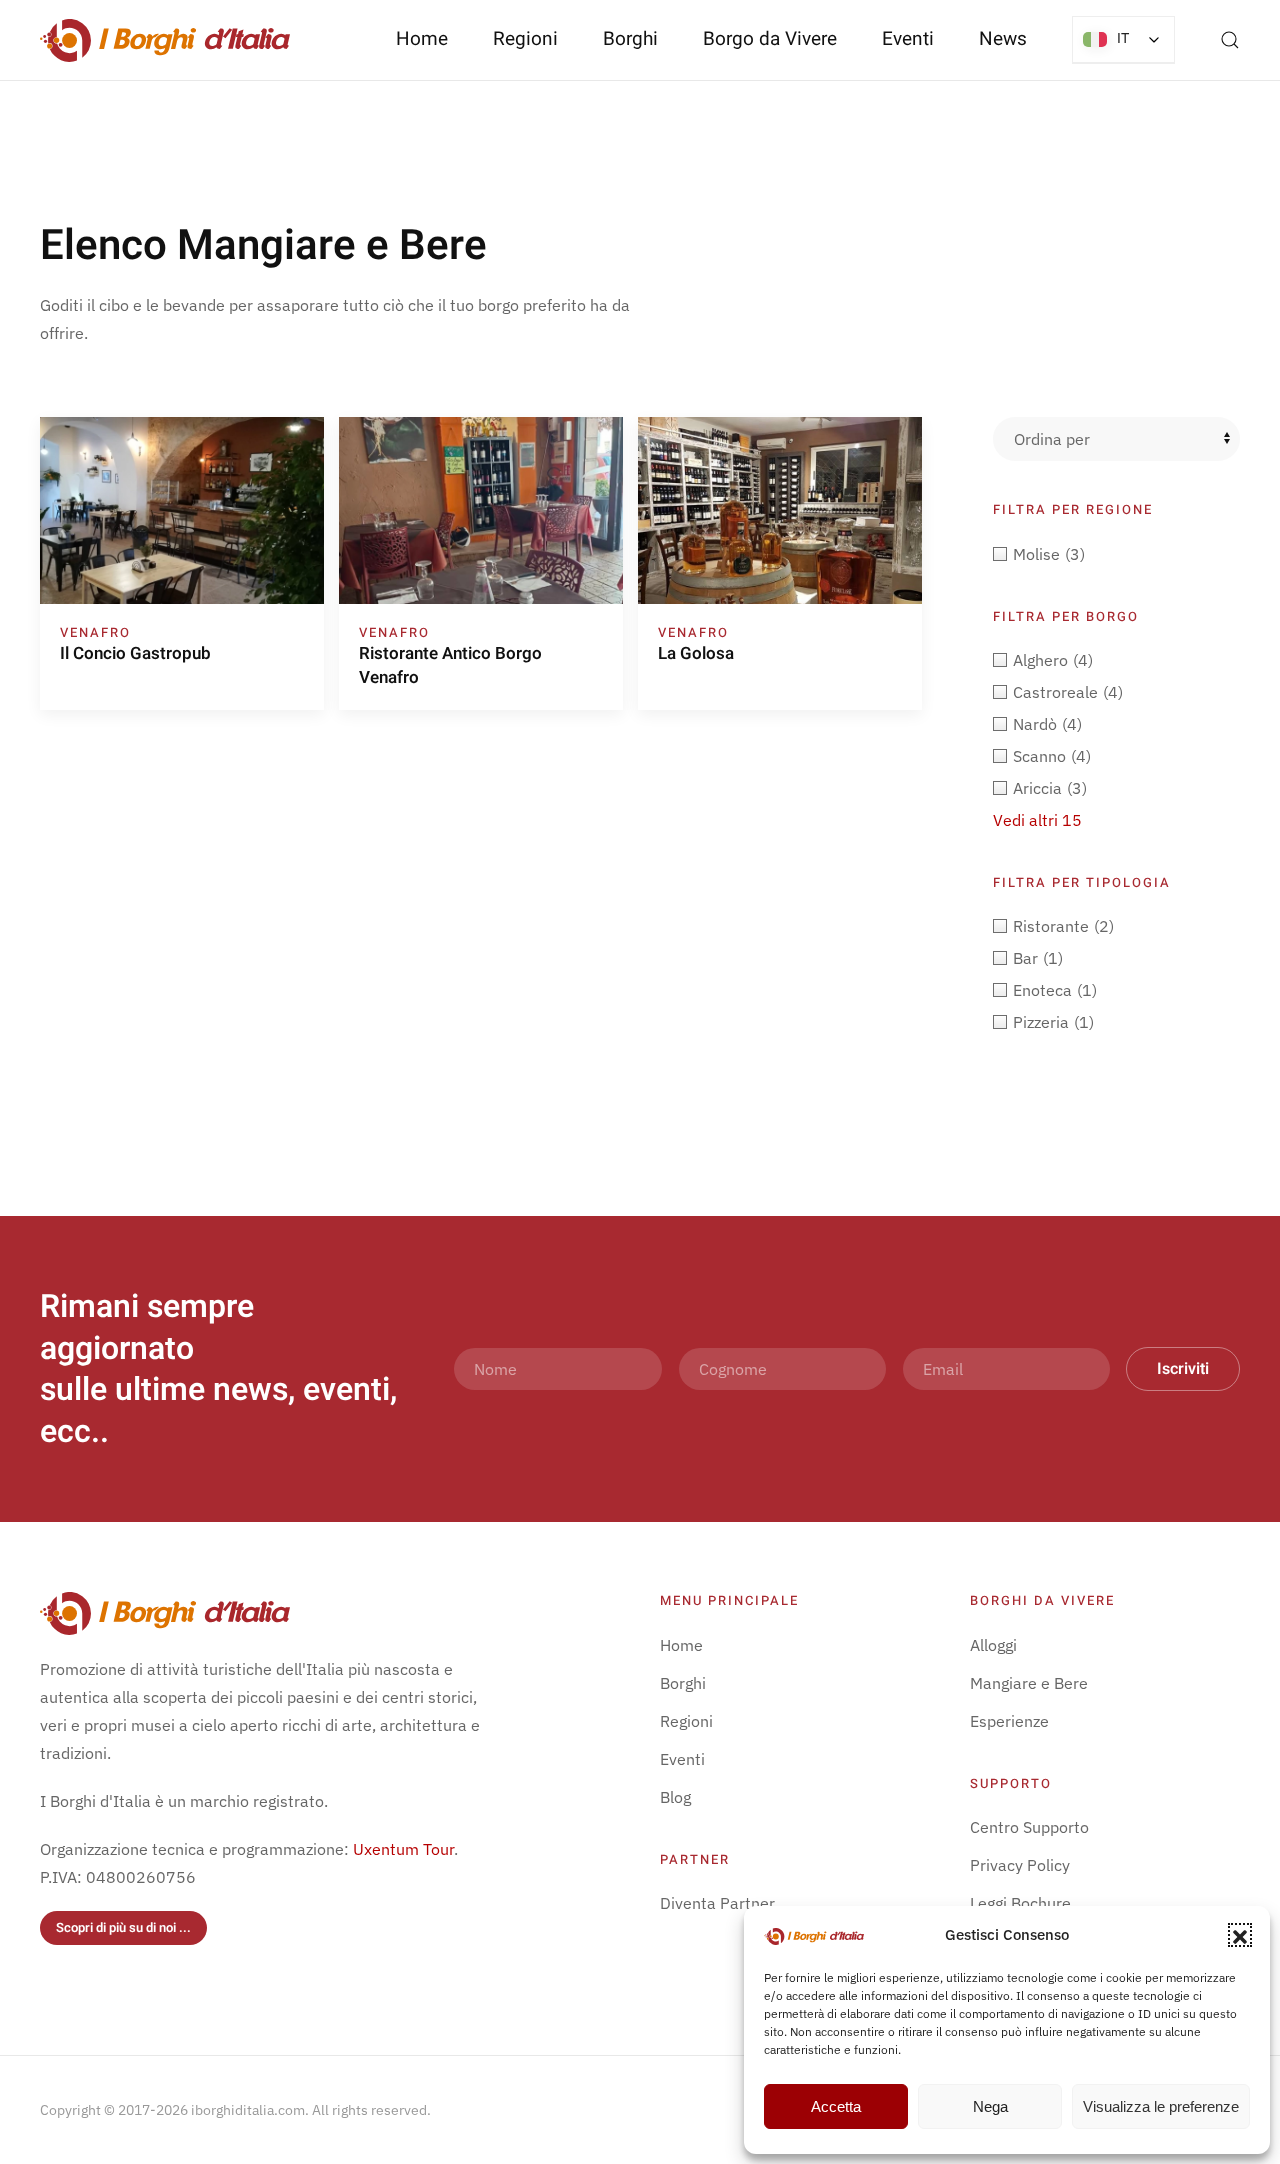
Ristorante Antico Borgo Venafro (450, 665)
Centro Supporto (1029, 1827)
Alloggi (993, 1645)
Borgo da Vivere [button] (770, 39)
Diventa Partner (717, 1903)
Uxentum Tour (403, 1849)
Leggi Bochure (1020, 1903)
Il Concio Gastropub (135, 653)
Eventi (908, 39)
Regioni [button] (525, 39)
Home (422, 39)
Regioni (686, 1721)
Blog (675, 1797)
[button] (1240, 1935)
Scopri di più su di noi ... (123, 1927)
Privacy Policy (1020, 1865)
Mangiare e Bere (1029, 1683)
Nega (990, 2106)
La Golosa (696, 653)
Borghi (630, 39)
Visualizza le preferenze (1161, 2106)
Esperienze (1009, 1721)
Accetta (836, 2106)
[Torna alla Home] (165, 40)
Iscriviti (1183, 1369)
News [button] (1003, 39)
